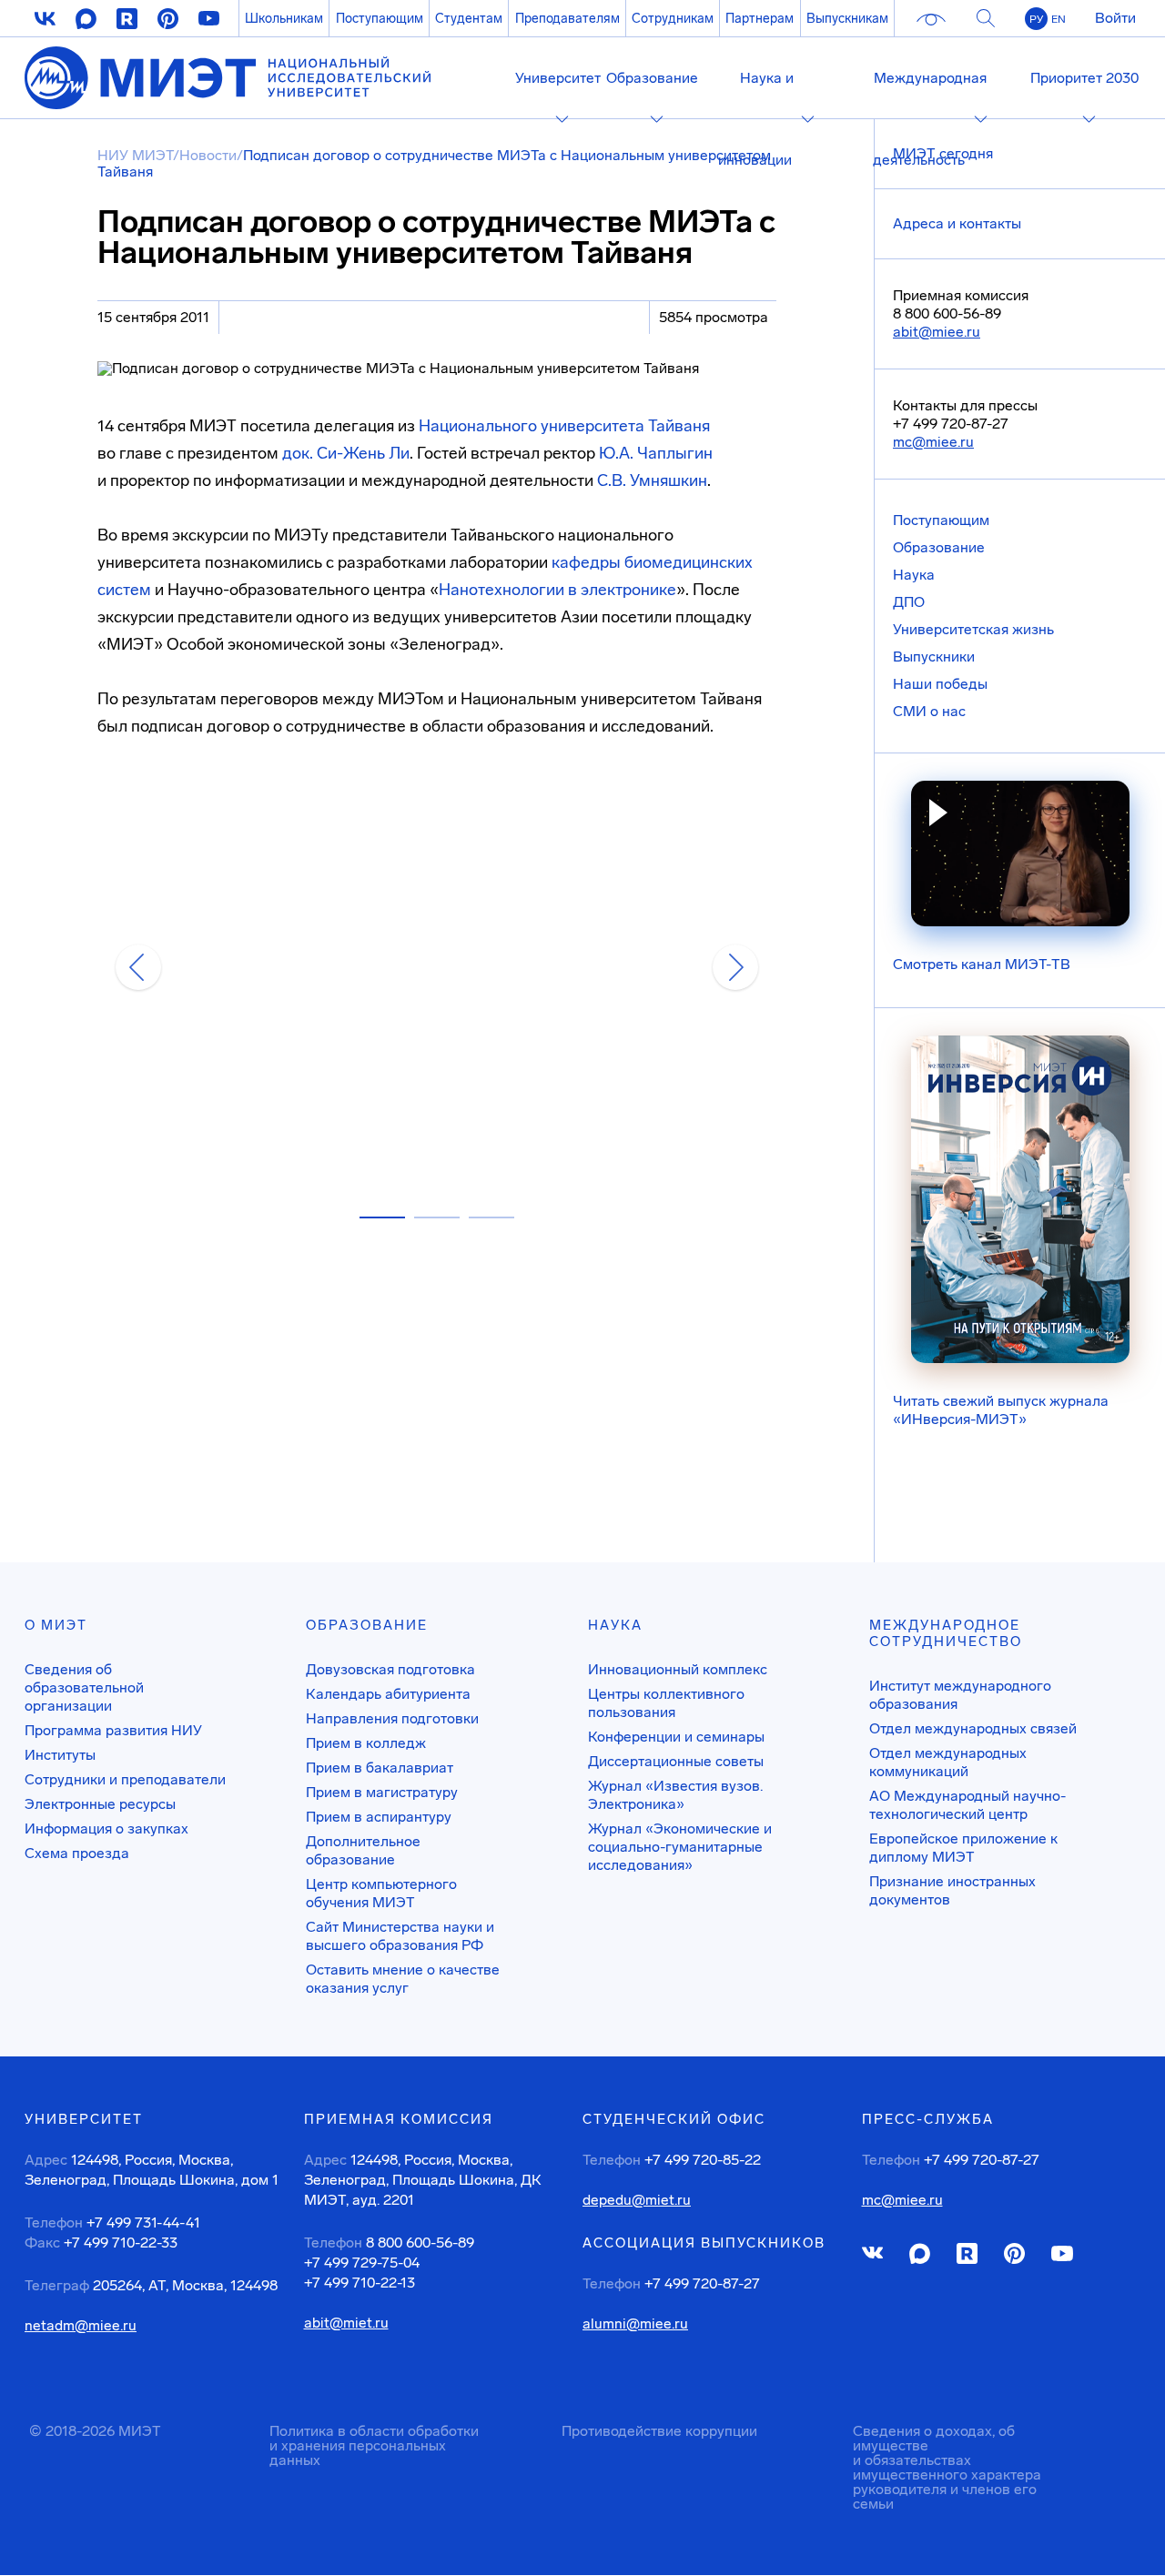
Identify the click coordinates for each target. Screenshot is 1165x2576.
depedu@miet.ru (637, 2200)
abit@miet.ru (346, 2323)
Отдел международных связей (973, 1728)
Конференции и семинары (676, 1737)
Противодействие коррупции (659, 2431)
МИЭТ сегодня (943, 153)
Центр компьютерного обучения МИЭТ (381, 1893)
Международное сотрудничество (946, 1633)
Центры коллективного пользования (666, 1703)
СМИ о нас (929, 711)
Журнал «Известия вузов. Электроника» (675, 1795)
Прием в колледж (366, 1743)
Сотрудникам (673, 18)
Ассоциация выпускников (704, 2243)
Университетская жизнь (973, 629)
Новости (208, 155)
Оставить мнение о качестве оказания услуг (403, 1979)
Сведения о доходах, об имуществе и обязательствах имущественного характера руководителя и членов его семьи (947, 2467)
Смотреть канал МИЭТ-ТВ (982, 964)
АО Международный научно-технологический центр (967, 1805)
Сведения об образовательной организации (84, 1687)
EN (1059, 19)
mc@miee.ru (933, 442)
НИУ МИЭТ (135, 155)
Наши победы (940, 684)
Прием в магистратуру (382, 1792)
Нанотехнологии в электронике (557, 590)
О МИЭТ (56, 1625)
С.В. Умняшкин (652, 480)
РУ (1036, 19)
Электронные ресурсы (100, 1804)
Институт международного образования (960, 1695)
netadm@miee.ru (81, 2326)
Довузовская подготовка (390, 1669)
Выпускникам (847, 18)
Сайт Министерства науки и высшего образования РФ (400, 1936)
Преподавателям (567, 18)
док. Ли (346, 453)
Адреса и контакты (957, 223)
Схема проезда (77, 1853)
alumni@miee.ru (635, 2324)
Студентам (469, 18)
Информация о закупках (106, 1828)
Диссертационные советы (676, 1761)
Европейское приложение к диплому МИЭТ (963, 1848)
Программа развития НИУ (113, 1730)
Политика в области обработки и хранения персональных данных (374, 2445)
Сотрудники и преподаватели (125, 1779)
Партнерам (760, 18)
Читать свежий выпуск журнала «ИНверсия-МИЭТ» (1001, 1410)
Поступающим (380, 18)
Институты (60, 1755)
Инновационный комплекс (678, 1669)
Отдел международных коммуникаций (948, 1762)
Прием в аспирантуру (379, 1817)
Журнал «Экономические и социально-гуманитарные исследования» (680, 1847)
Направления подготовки (392, 1718)
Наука (914, 575)
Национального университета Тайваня (564, 426)
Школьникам (284, 18)
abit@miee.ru (937, 332)
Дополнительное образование (363, 1850)
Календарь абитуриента (388, 1694)
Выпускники (934, 657)
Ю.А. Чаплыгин (656, 453)
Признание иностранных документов (952, 1890)
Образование (939, 547)
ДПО (909, 602)
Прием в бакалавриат (380, 1768)
